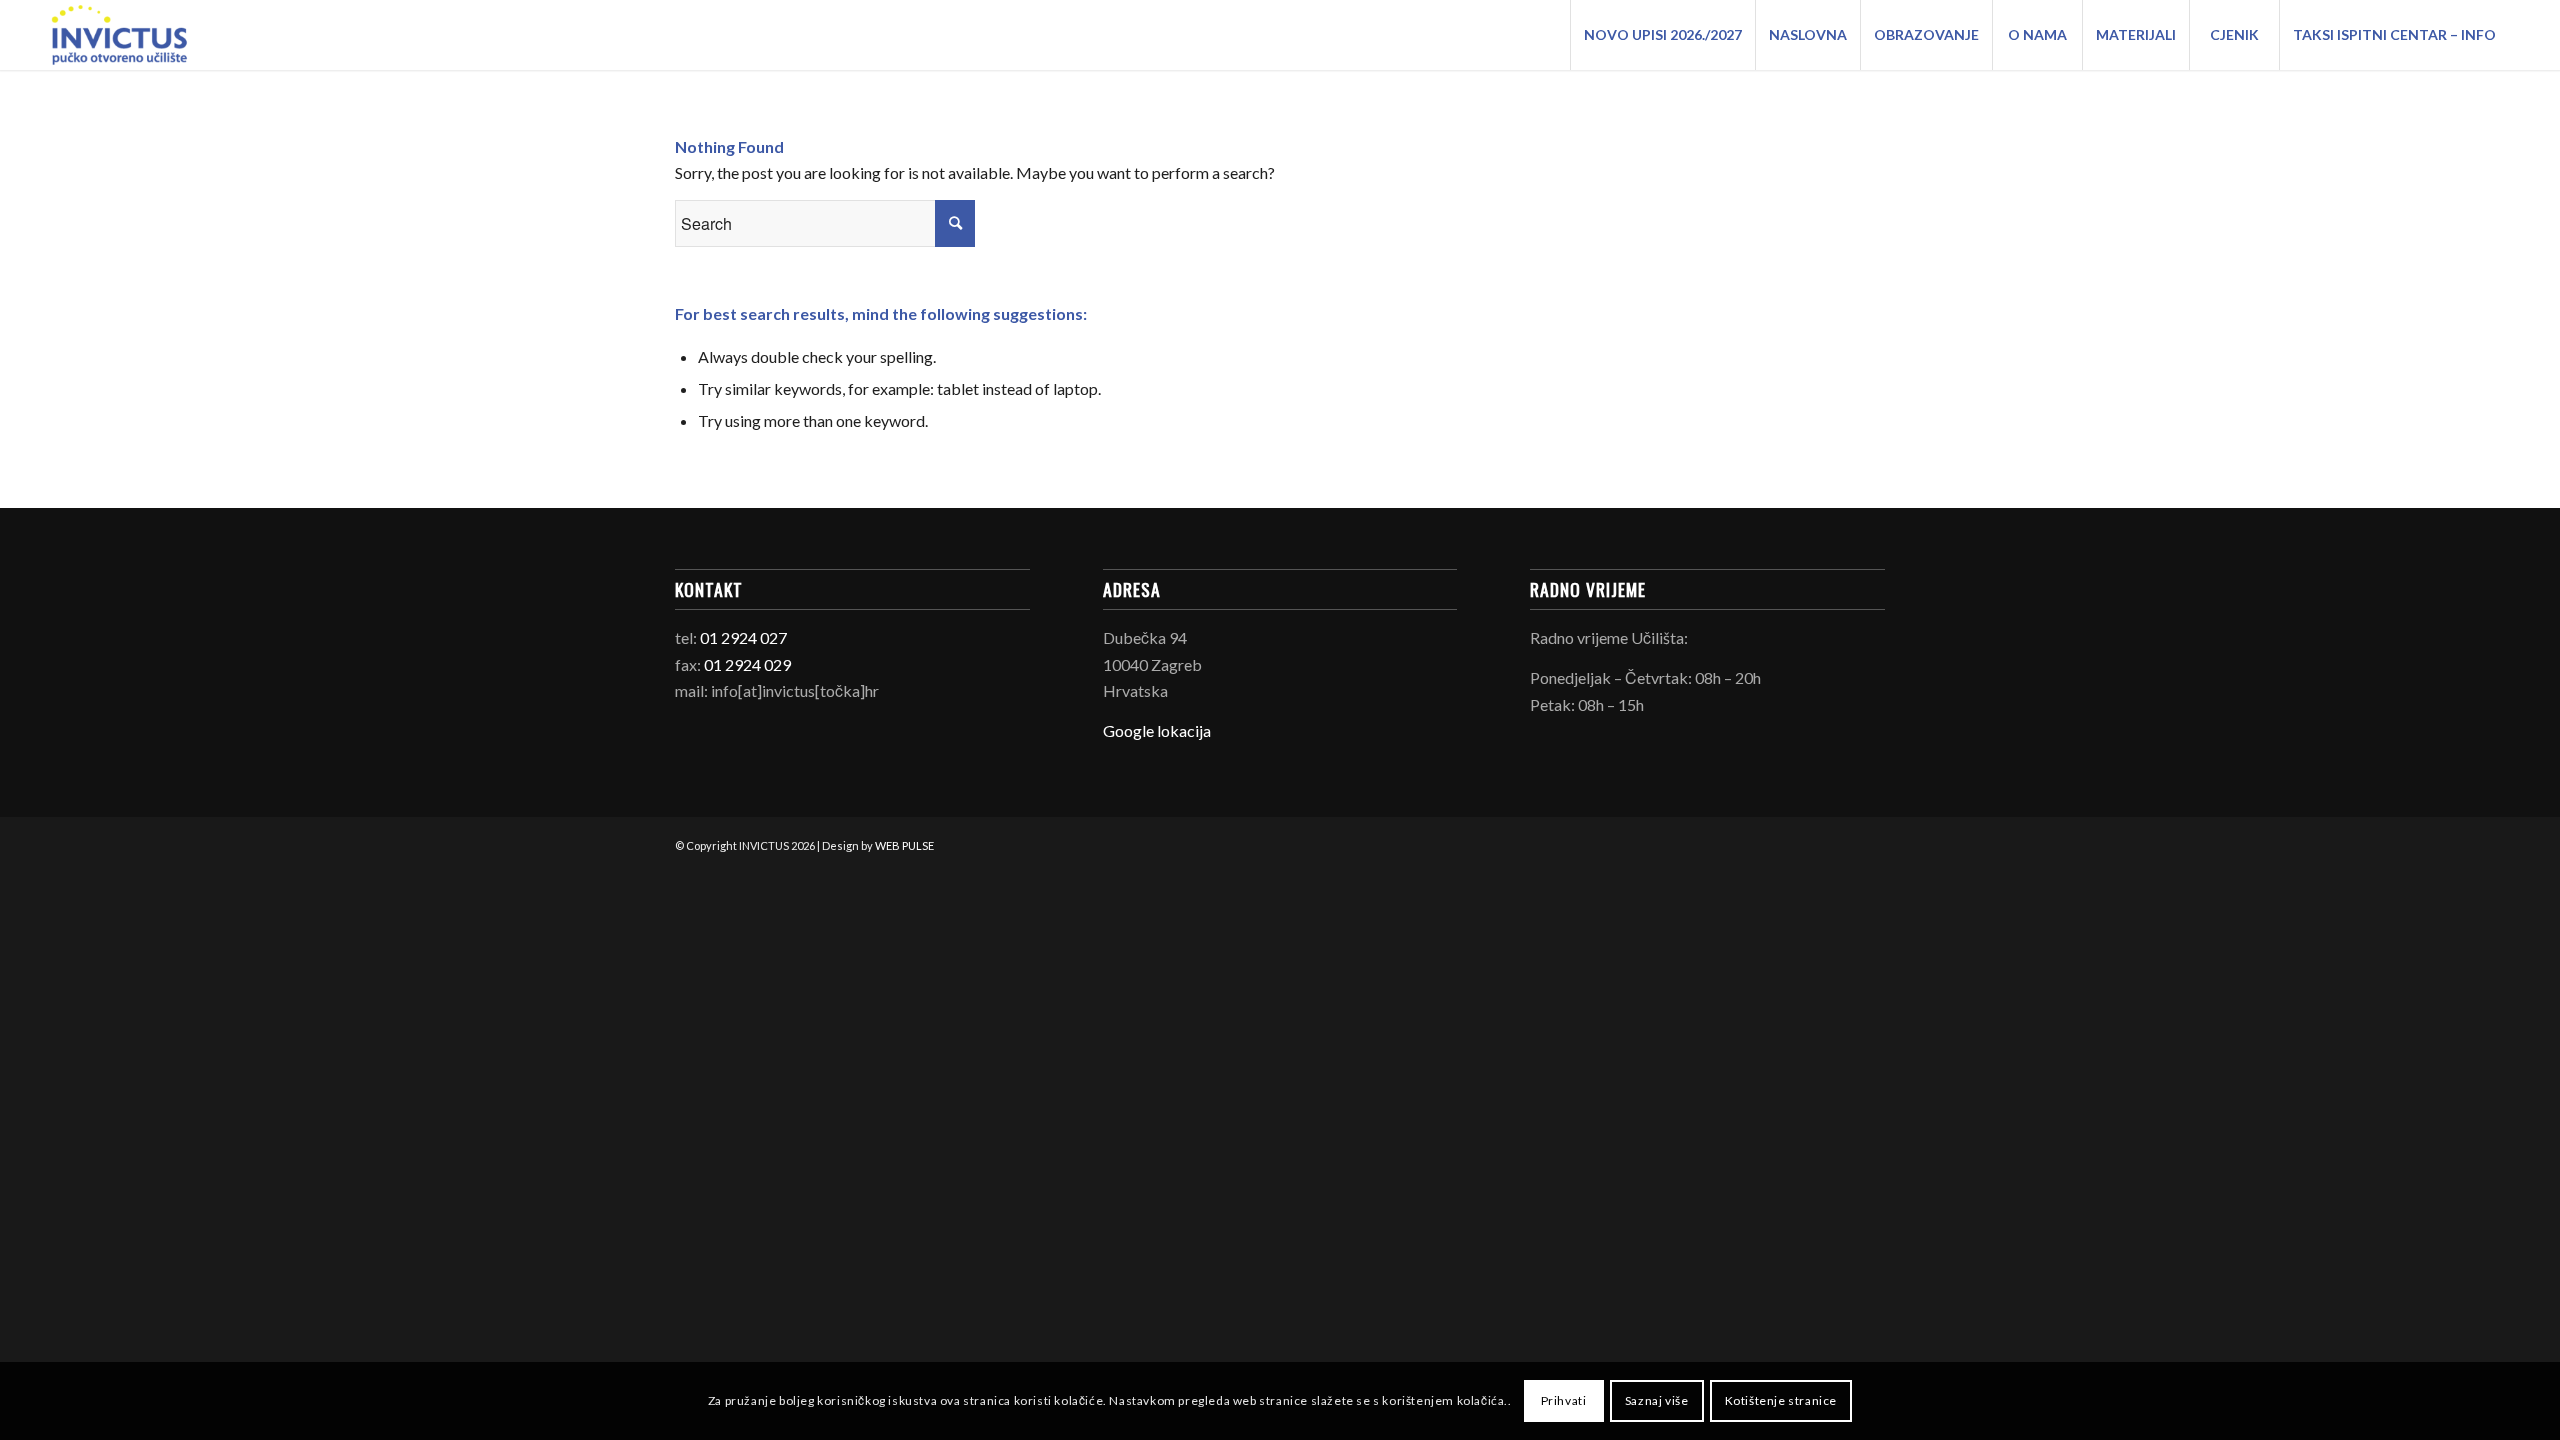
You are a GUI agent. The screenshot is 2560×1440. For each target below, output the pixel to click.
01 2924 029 (747, 664)
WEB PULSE (904, 845)
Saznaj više (1657, 1400)
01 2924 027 (743, 637)
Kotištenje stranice (1781, 1400)
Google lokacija (1157, 730)
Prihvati (1564, 1400)
